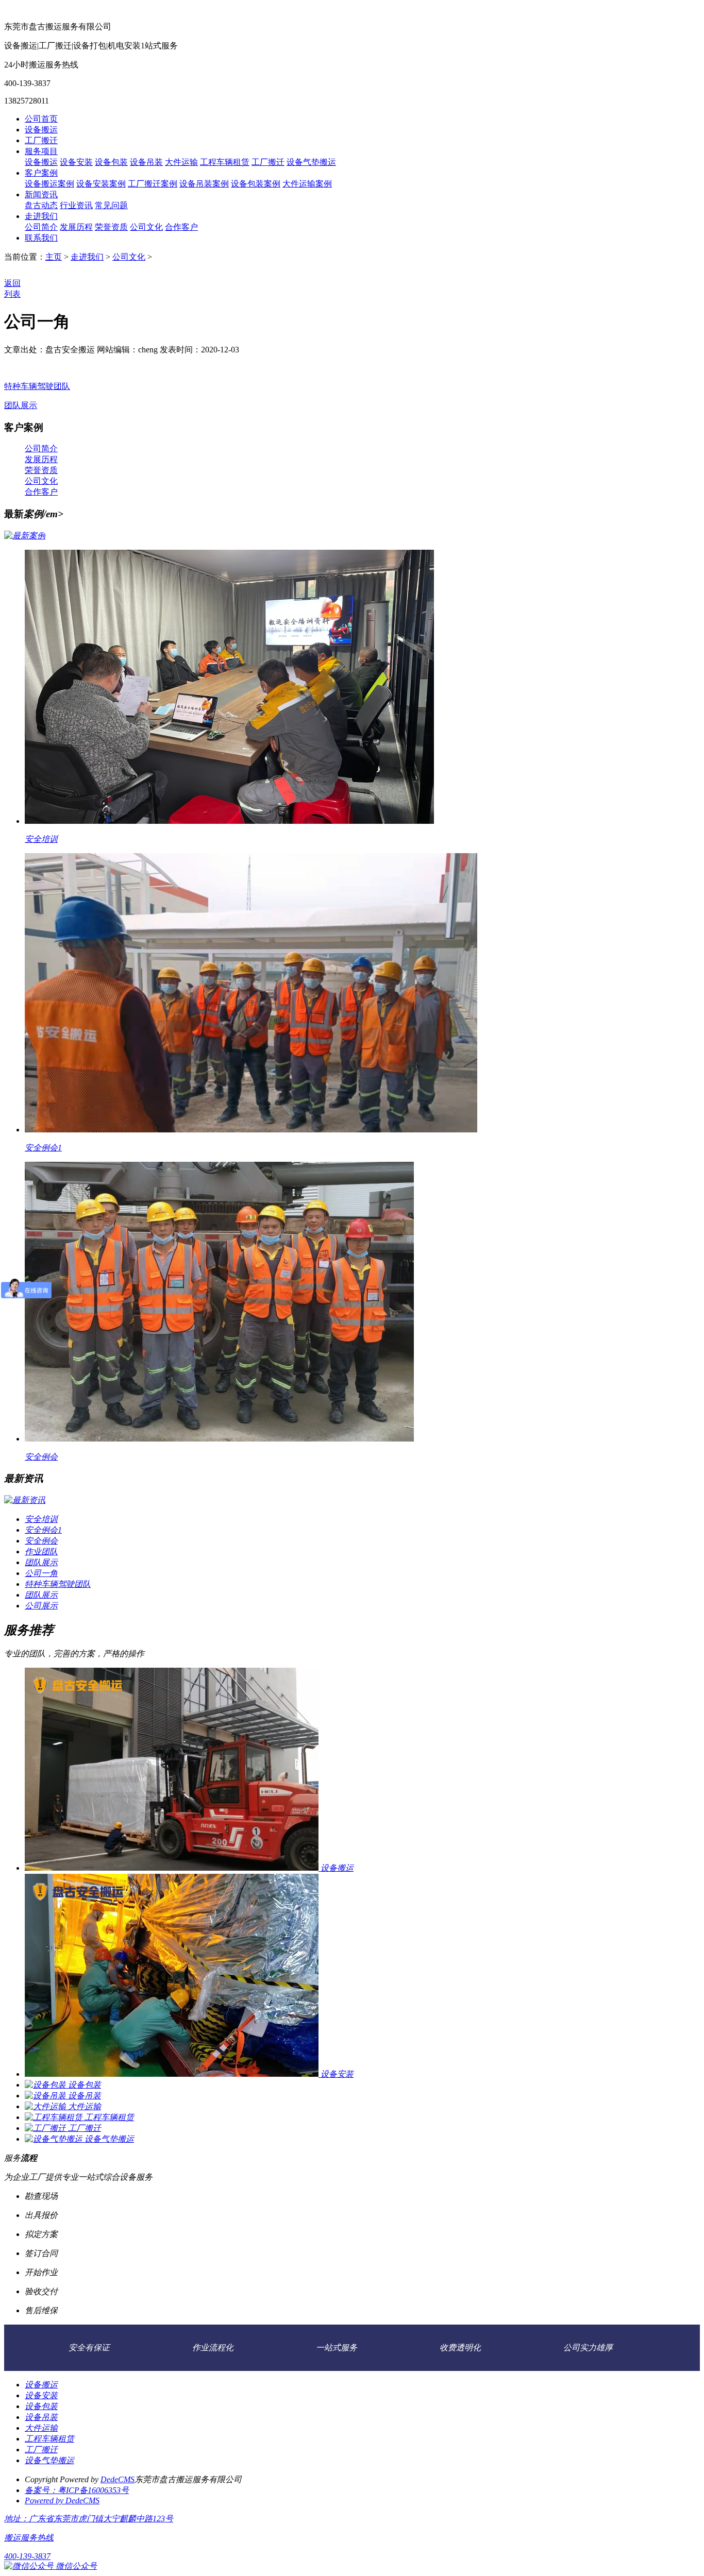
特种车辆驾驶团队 (37, 386)
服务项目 (41, 151)
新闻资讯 (41, 194)
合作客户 (181, 227)
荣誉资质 (111, 227)
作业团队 (41, 1552)
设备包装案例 (256, 184)
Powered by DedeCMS (62, 2501)
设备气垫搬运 (311, 162)
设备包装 (111, 162)
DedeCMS (118, 2479)
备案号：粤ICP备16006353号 (77, 2490)
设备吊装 (146, 162)
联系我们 (41, 238)
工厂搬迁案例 (153, 184)
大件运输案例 (307, 184)
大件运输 (181, 162)
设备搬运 (41, 130)
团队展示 (21, 405)
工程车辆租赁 (225, 162)
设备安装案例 (101, 184)
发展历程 (76, 227)
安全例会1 (43, 1148)
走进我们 (41, 216)
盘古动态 (41, 205)
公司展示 (41, 1606)
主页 (54, 257)
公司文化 (146, 227)
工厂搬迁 (41, 140)
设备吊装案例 (204, 184)
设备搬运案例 (49, 184)
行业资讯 (76, 205)
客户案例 (41, 173)
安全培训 (41, 839)
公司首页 (41, 119)
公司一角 (41, 1573)
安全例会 (41, 1457)
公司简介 (41, 227)
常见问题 (111, 205)
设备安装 (76, 162)
